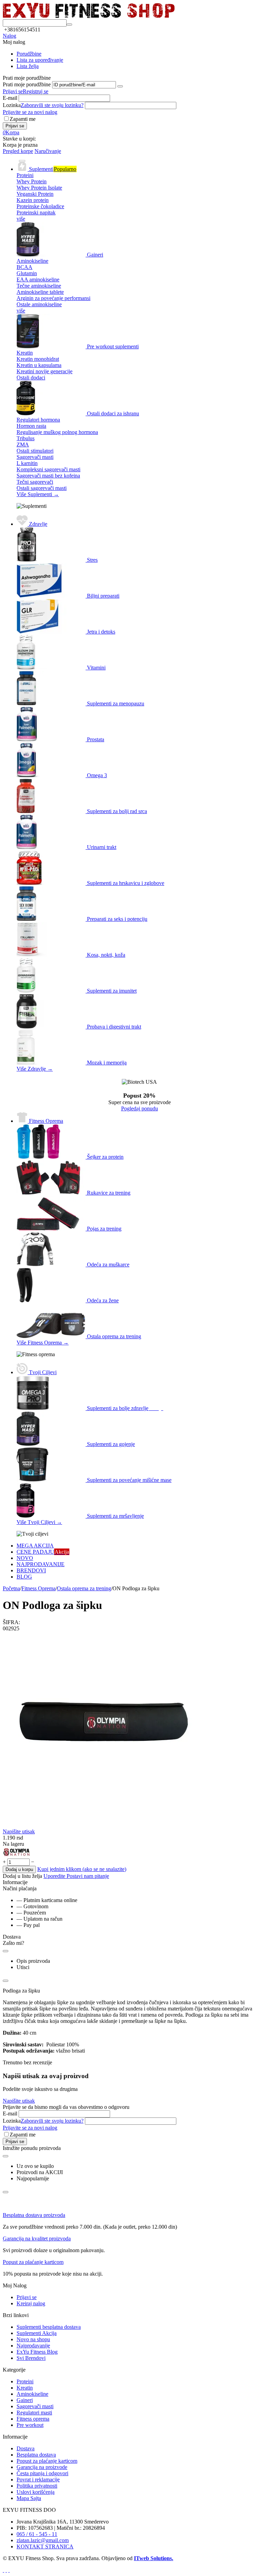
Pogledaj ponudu (140, 1108)
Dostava (26, 2448)
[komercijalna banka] (3, 2570)
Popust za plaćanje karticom (33, 2262)
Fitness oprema (33, 2419)
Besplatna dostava (36, 2455)
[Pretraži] (69, 25)
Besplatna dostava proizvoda (34, 2215)
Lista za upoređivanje (40, 60)
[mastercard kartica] (9, 2570)
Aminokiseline (32, 2394)
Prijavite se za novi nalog (30, 112)
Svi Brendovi (31, 2358)
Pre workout (30, 2425)
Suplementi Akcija (37, 2333)
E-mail (10, 98)
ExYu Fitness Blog (37, 2352)
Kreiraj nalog (31, 2303)
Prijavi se (13, 91)
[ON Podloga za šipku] (101, 1827)
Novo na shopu (33, 2339)
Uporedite (55, 1876)
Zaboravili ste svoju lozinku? (52, 105)
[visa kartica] (6, 2570)
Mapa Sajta (29, 2498)
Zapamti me (23, 119)
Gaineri (25, 2400)
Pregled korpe (18, 151)
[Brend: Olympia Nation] (17, 1855)
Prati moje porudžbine (27, 84)
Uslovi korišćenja (36, 2492)
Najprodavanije (33, 2346)
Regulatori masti (34, 2413)
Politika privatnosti (37, 2486)
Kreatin (25, 2388)
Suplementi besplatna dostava (49, 2327)
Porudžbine (29, 54)
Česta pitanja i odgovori (42, 2473)
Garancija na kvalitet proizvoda (37, 2239)
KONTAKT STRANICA (45, 2546)
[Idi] (120, 86)
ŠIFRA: (11, 1622)
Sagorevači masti (35, 2406)
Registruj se (36, 91)
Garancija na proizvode (42, 2467)
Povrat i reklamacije (38, 2479)
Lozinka (12, 105)
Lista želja (28, 66)
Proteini (25, 2381)
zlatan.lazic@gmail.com (43, 2540)
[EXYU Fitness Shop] (89, 16)
